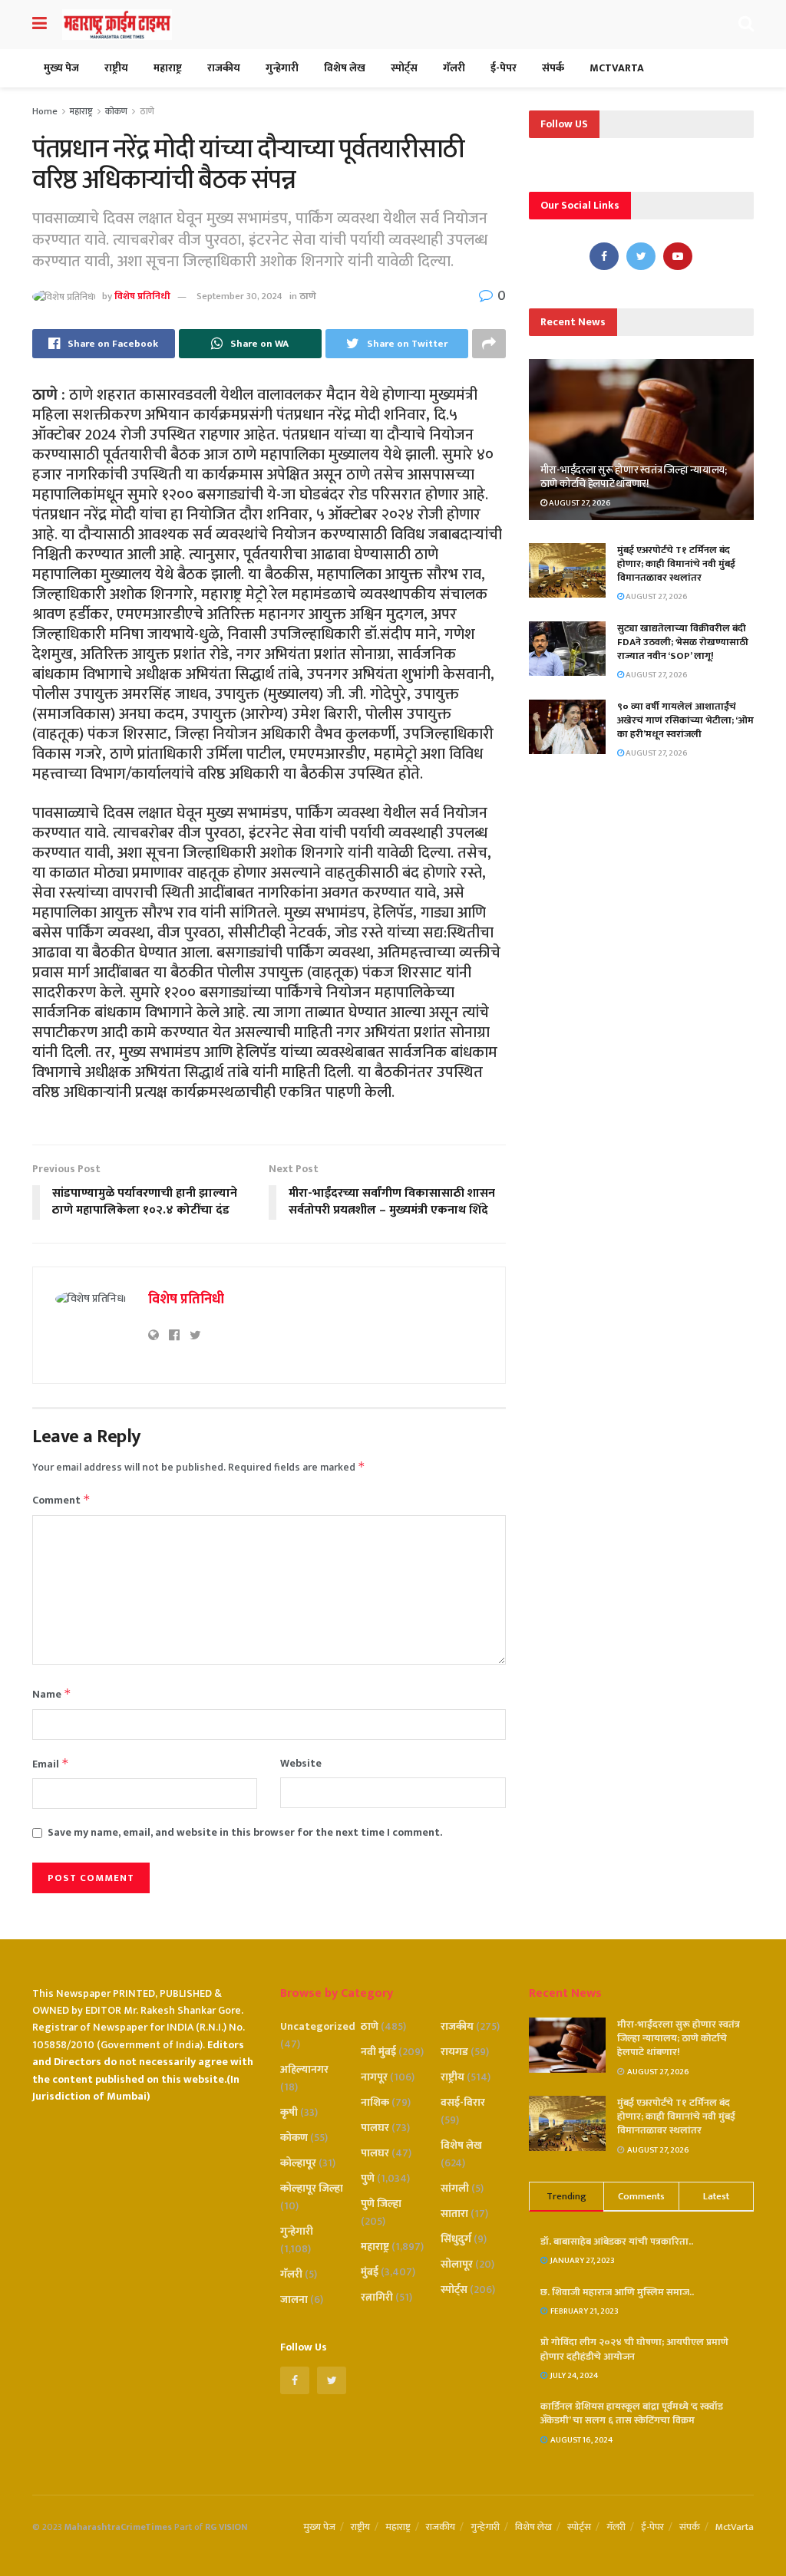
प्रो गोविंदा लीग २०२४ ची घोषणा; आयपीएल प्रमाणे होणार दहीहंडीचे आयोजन (634, 2349)
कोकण (116, 111)
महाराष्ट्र (168, 68)
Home (45, 111)
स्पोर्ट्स (404, 68)
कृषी (289, 2112)
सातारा (454, 2214)
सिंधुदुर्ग (456, 2239)
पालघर (375, 2128)
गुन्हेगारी (282, 68)
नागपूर (374, 2077)
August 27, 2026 (579, 503)
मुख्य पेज (61, 68)
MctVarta (617, 68)
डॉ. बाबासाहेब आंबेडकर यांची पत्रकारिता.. (617, 2242)
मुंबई (370, 2272)
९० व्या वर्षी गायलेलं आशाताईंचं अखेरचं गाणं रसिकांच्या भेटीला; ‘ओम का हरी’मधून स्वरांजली (685, 720)
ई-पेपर (504, 68)
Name (52, 1694)
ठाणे (147, 111)
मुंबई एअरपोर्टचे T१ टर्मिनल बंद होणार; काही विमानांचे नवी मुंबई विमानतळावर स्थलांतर (676, 564)
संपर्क (553, 68)
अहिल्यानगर (304, 2069)
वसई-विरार (463, 2102)
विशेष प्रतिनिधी (142, 296)
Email (51, 1764)
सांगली (455, 2188)
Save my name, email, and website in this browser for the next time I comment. (245, 1833)
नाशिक (375, 2102)
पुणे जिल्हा (381, 2204)
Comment (61, 1500)
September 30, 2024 (239, 296)
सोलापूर (457, 2264)
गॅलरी (454, 68)
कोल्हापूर (298, 2163)
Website (301, 1764)
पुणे (368, 2178)
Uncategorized (318, 2026)
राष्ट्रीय (116, 68)
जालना (294, 2299)
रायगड (454, 2052)
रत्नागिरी (377, 2297)
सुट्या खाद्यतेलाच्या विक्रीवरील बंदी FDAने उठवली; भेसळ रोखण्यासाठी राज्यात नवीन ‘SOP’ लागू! (683, 642)
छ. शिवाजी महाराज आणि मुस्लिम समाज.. (617, 2292)
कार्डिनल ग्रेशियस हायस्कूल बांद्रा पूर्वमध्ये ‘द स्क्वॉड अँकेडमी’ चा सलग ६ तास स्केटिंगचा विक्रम (632, 2413)
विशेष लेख (345, 68)
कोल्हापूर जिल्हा (312, 2188)
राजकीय (224, 68)
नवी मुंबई (378, 2052)
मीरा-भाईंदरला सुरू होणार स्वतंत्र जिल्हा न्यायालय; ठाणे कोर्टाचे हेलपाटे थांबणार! (634, 477)
